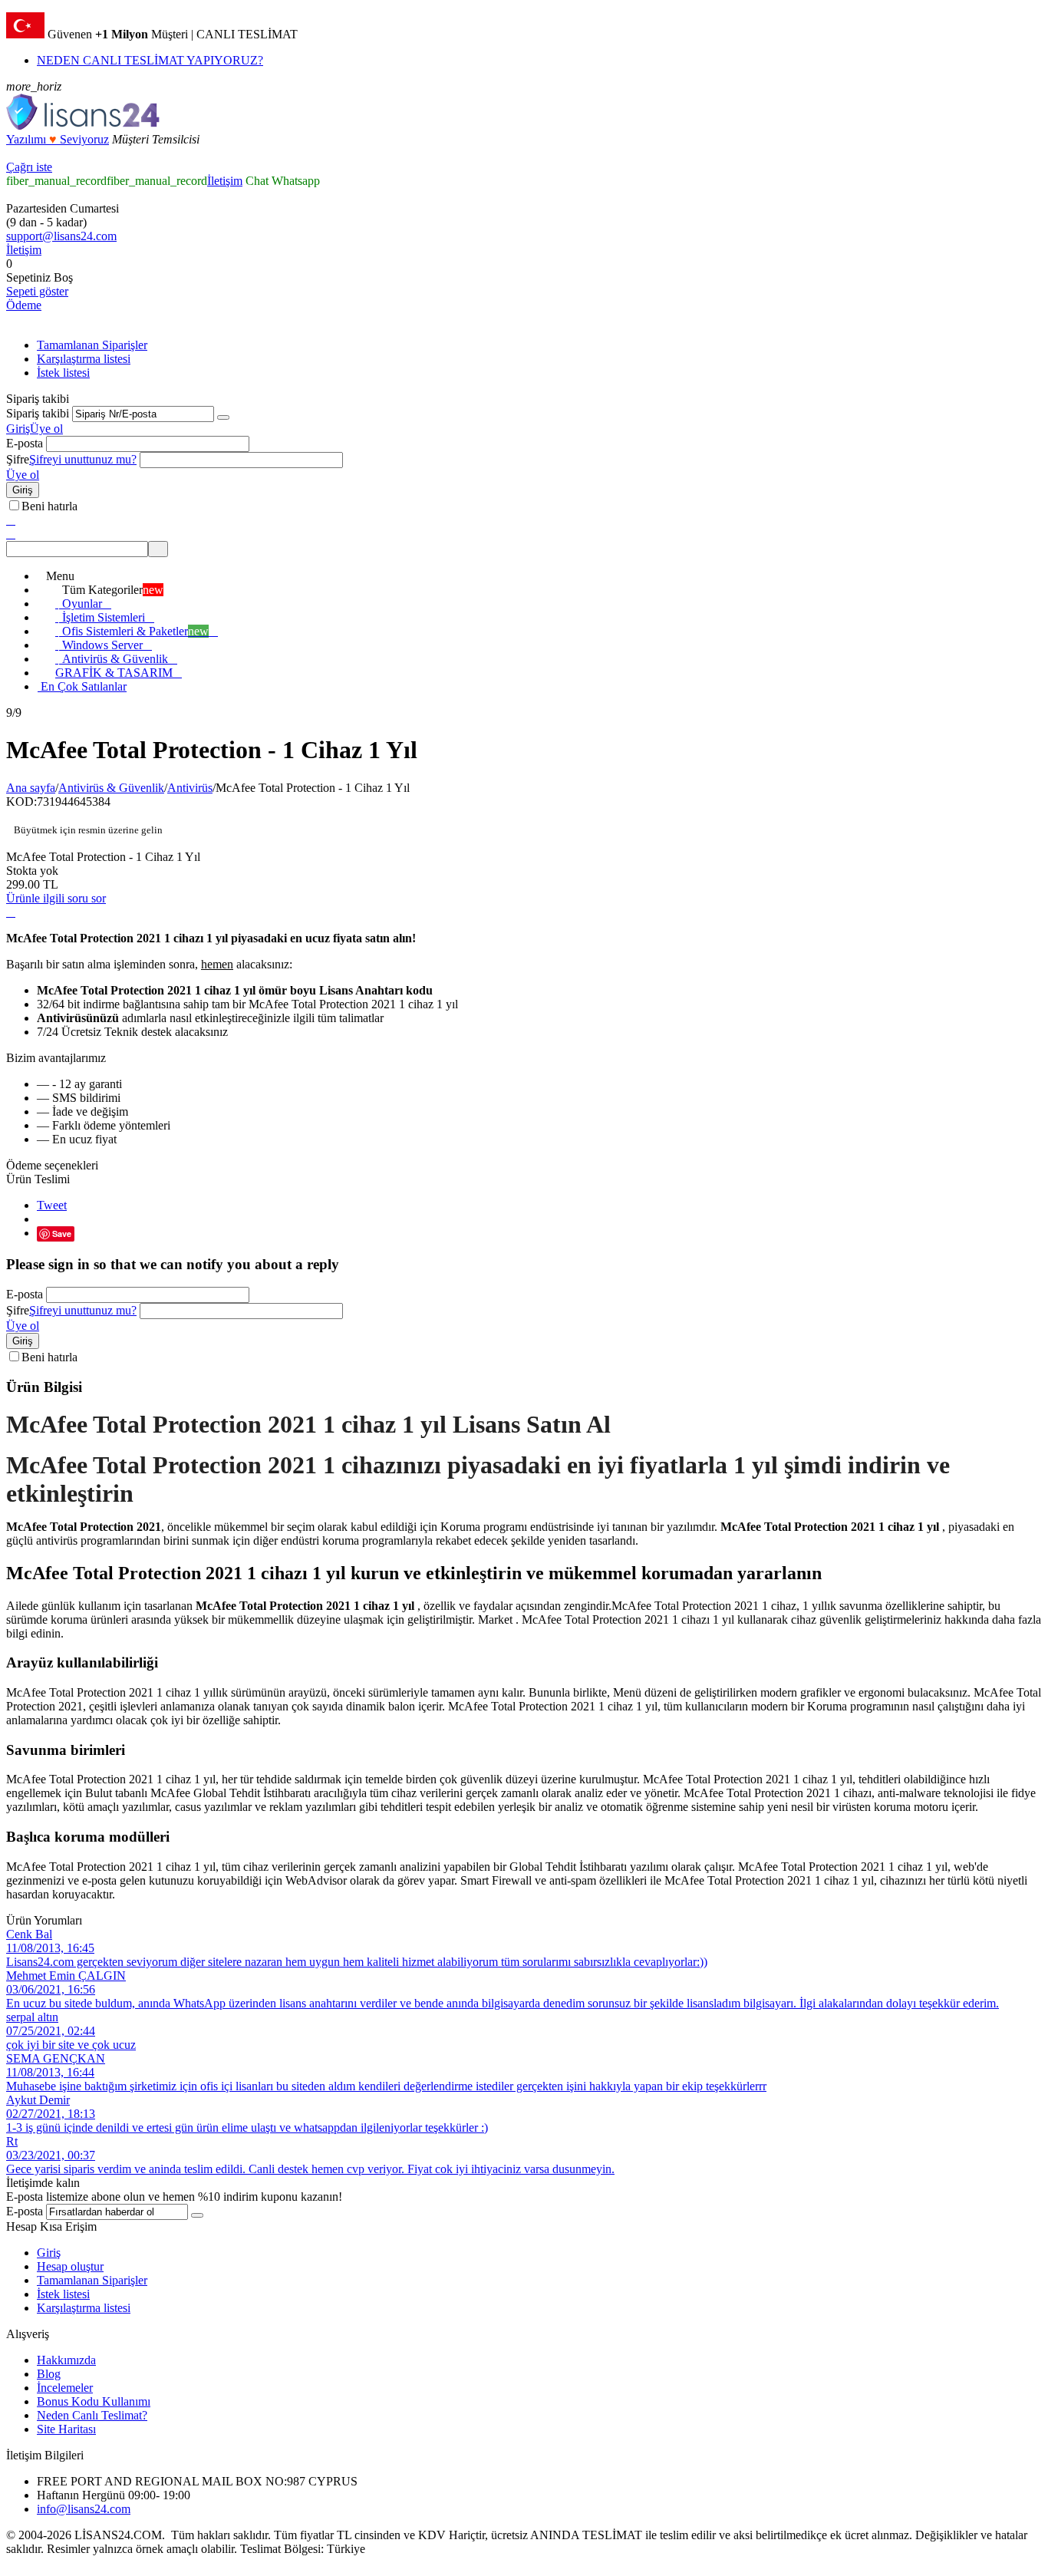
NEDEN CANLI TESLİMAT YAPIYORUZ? (150, 60)
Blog (49, 2374)
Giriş (18, 429)
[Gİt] (223, 417)
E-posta (25, 443)
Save (62, 1234)
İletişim (225, 181)
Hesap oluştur (70, 2266)
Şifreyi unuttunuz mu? (83, 459)
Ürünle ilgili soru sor (56, 898)
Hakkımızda (66, 2360)
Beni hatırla (49, 506)
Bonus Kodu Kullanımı (94, 2401)
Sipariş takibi (38, 413)
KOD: (21, 801)
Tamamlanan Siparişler (92, 345)
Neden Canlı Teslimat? (92, 2415)
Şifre (18, 459)
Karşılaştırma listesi (84, 359)
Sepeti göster (37, 291)
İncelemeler (65, 2388)
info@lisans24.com (84, 2509)
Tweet (52, 1205)
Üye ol (46, 429)
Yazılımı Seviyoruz (58, 139)
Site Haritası (66, 2429)
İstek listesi (63, 373)
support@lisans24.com (61, 236)
